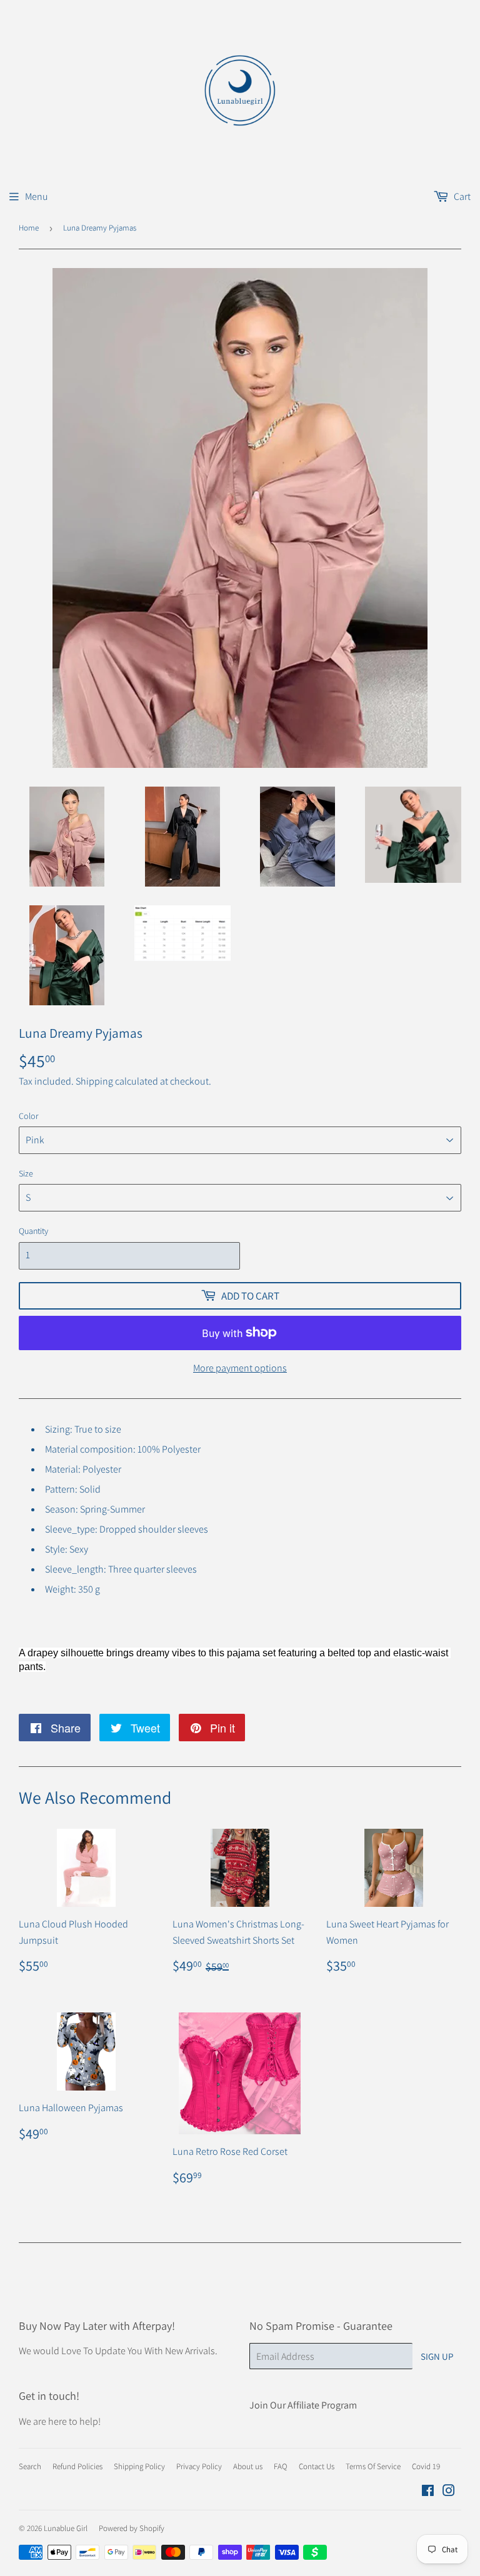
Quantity (33, 1231)
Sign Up (437, 2356)
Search (30, 2466)
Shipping (94, 1081)
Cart (461, 196)
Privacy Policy (199, 2466)
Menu (37, 196)
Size (26, 1173)
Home (29, 228)
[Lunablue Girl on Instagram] (449, 2492)
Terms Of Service (373, 2466)
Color (29, 1116)
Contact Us (317, 2466)
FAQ (281, 2466)
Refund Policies (77, 2466)
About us (248, 2466)
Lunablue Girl (66, 2528)
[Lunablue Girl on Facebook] (428, 2492)
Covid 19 (426, 2466)
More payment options (240, 1368)
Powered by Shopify (132, 2528)
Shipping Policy (139, 2466)
